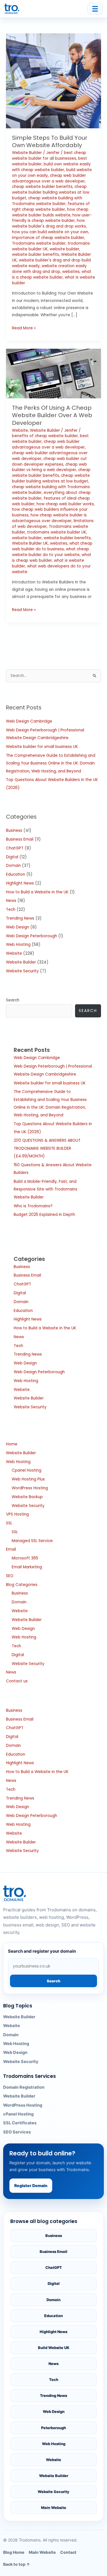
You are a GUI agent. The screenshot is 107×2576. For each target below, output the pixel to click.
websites (71, 272)
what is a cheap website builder (52, 274)
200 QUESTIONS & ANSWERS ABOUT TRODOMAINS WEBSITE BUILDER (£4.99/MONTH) (47, 1148)
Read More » (24, 328)
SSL (9, 1523)
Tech (11, 909)
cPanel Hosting (18, 2114)
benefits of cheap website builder (45, 436)
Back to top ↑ (17, 2564)
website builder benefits (36, 254)
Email (11, 1549)
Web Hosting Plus (28, 1479)
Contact (68, 2552)
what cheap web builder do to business (52, 546)
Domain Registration (24, 2087)
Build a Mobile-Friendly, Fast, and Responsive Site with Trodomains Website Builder (46, 1189)
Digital (12, 857)
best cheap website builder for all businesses (49, 156)
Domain (13, 866)
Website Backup (27, 1497)
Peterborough (53, 2428)
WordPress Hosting (30, 1488)
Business (14, 830)
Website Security (22, 971)
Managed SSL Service (32, 1541)
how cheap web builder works (65, 504)
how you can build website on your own (50, 232)
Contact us (17, 1681)
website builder (64, 249)
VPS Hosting (17, 1514)
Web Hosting (18, 945)
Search (13, 1000)
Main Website (54, 2508)
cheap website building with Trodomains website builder (47, 201)
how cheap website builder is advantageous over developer (49, 518)
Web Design (18, 927)
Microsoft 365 (25, 1558)
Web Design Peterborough (32, 936)
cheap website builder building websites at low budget (51, 192)
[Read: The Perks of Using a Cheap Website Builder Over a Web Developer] (53, 373)
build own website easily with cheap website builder (51, 167)
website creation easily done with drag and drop (49, 269)
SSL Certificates (20, 2123)
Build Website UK (54, 2348)
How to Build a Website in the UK (37, 892)
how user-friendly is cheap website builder (52, 218)
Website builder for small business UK (42, 747)
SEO (10, 1576)
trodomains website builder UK (57, 532)
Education (16, 874)
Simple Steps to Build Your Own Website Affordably (50, 141)
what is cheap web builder (52, 558)
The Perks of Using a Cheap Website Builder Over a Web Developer (52, 415)
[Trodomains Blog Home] (12, 9)
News (11, 901)
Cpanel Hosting (27, 1470)
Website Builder (27, 153)
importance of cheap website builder (48, 238)
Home (12, 1444)
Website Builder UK (30, 543)
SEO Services (17, 2132)
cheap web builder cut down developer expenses (49, 462)
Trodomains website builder (39, 243)
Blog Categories (22, 1585)
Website (20, 430)
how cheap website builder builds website (50, 212)
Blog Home (14, 2552)
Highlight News (20, 883)
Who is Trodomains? (33, 1206)
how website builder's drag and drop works (49, 223)
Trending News (20, 918)
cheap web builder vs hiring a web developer (50, 467)
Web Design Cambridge (29, 721)
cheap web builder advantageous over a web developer (49, 178)
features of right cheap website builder (51, 207)
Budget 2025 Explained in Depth (44, 1215)
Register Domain (31, 2185)
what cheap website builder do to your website (51, 552)
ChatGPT (15, 848)
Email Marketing (27, 1567)
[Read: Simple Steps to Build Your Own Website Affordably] (53, 81)
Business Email (20, 839)
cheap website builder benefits (42, 187)
